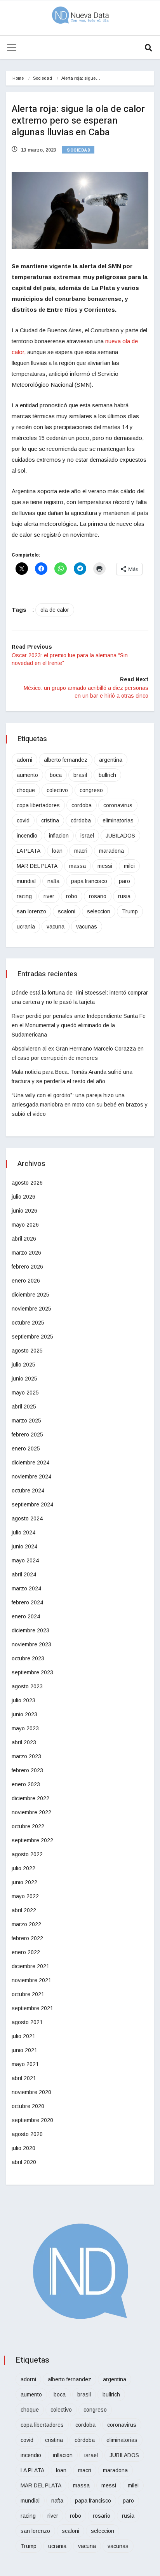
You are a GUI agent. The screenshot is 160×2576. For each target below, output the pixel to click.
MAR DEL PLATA (37, 866)
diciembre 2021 (30, 1966)
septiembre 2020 (32, 2120)
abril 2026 (24, 1239)
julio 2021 (23, 2036)
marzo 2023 (26, 1756)
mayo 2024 (25, 1560)
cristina (50, 820)
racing (24, 896)
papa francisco (89, 881)
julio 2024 (23, 1532)
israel (87, 836)
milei (129, 866)
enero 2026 (26, 1281)
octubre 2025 (28, 1323)
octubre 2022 (28, 1826)
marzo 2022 (26, 1924)
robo (72, 896)
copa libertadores (38, 805)
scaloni (67, 911)
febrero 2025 (27, 1435)
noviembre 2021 (31, 1980)
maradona (111, 851)
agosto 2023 (27, 1686)
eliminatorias (118, 820)
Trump (130, 911)
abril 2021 (24, 2078)
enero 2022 (26, 1952)
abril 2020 (24, 2162)
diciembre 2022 (30, 1798)
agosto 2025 (27, 1351)
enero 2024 (26, 1616)
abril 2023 (24, 1742)
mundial (26, 881)
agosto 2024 (27, 1518)
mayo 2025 (25, 1393)
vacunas (87, 927)
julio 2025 (23, 1365)
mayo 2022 (25, 1896)
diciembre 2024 (30, 1463)
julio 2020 (23, 2148)
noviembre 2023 (31, 1644)
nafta (53, 881)
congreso (91, 790)
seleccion (99, 911)
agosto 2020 (27, 2134)
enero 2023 (26, 1784)
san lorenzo (31, 911)
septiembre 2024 (32, 1504)
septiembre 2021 (32, 2008)
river (49, 896)
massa (77, 866)
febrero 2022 (27, 1938)
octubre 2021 (28, 1994)
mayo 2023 (25, 1728)
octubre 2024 (28, 1490)
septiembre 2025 (32, 1337)
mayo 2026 (25, 1225)
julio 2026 (23, 1197)
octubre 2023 (28, 1658)
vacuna (56, 927)
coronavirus (118, 805)
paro (124, 881)
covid (23, 820)
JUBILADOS (120, 836)
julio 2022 (23, 1868)
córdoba (81, 820)
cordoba (82, 805)
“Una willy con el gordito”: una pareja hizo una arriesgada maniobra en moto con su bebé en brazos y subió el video (80, 1105)
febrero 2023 (27, 1770)
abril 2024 (24, 1574)
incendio (27, 836)
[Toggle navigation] (12, 47)
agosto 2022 (27, 1854)
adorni (24, 760)
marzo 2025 (26, 1421)
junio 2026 (24, 1211)
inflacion (59, 836)
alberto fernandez (66, 760)
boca (56, 775)
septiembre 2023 (32, 1672)
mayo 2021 (25, 2064)
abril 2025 (24, 1407)
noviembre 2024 (31, 1476)
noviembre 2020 (31, 2092)
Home (18, 78)
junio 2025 (24, 1379)
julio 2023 (23, 1700)
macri (81, 851)
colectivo (57, 790)
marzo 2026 (26, 1253)
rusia (124, 896)
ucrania (26, 927)
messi (105, 866)
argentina (111, 760)
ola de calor (55, 610)
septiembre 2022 (32, 1840)
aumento (27, 775)
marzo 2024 (26, 1588)
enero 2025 (26, 1449)
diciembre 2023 (30, 1630)
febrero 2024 (27, 1602)
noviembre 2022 (31, 1812)
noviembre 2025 (31, 1309)
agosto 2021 (27, 2022)
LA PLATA (29, 851)
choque (26, 790)
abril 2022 (24, 1910)
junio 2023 (24, 1714)
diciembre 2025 (30, 1295)
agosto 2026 (27, 1183)
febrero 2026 (27, 1267)
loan (57, 851)
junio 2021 (24, 2050)
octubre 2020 (28, 2106)
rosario (98, 896)
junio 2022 (24, 1882)
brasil (80, 775)
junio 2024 (24, 1546)
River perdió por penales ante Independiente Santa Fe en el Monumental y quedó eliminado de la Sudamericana (79, 1025)
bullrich (107, 775)
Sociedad (43, 78)
